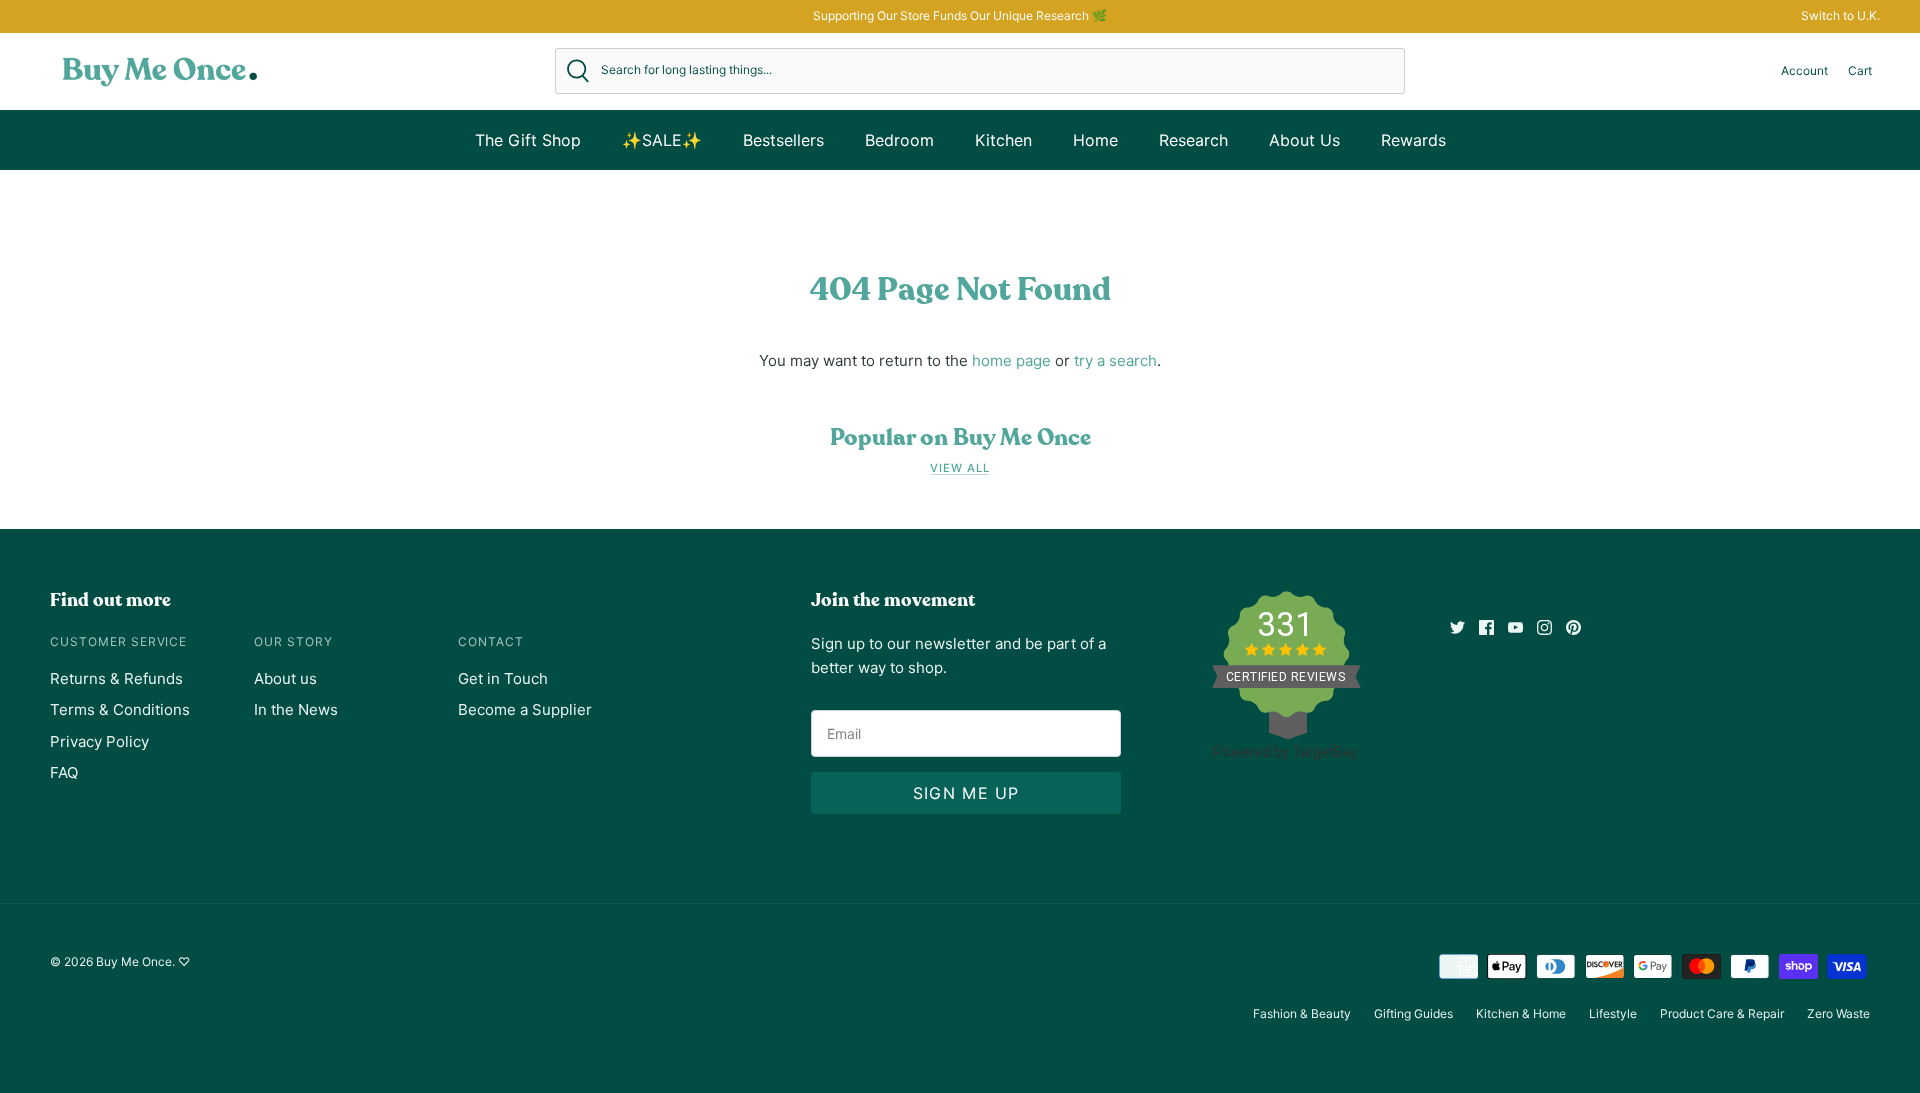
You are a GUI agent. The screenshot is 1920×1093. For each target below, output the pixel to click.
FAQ (64, 772)
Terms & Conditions (120, 709)
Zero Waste (1838, 1013)
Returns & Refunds (116, 678)
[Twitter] (1457, 627)
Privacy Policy (99, 741)
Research (1193, 140)
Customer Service (118, 641)
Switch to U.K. (1840, 15)
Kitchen (1003, 140)
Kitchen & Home (1521, 1013)
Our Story (293, 641)
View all (959, 468)
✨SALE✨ (662, 140)
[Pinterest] (1573, 627)
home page (1011, 360)
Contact (491, 641)
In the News (296, 709)
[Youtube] (1515, 627)
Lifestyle (1613, 1013)
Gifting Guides (1413, 1013)
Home (1095, 140)
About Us (1304, 140)
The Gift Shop (528, 140)
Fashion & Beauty (1302, 1013)
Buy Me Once (134, 961)
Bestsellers (783, 140)
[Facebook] (1486, 627)
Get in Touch (503, 678)
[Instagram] (1544, 627)
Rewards (1413, 140)
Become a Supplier (525, 709)
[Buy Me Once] (160, 71)
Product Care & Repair (1722, 1013)
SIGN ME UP (966, 793)
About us (285, 678)
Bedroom (899, 140)
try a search (1115, 360)
